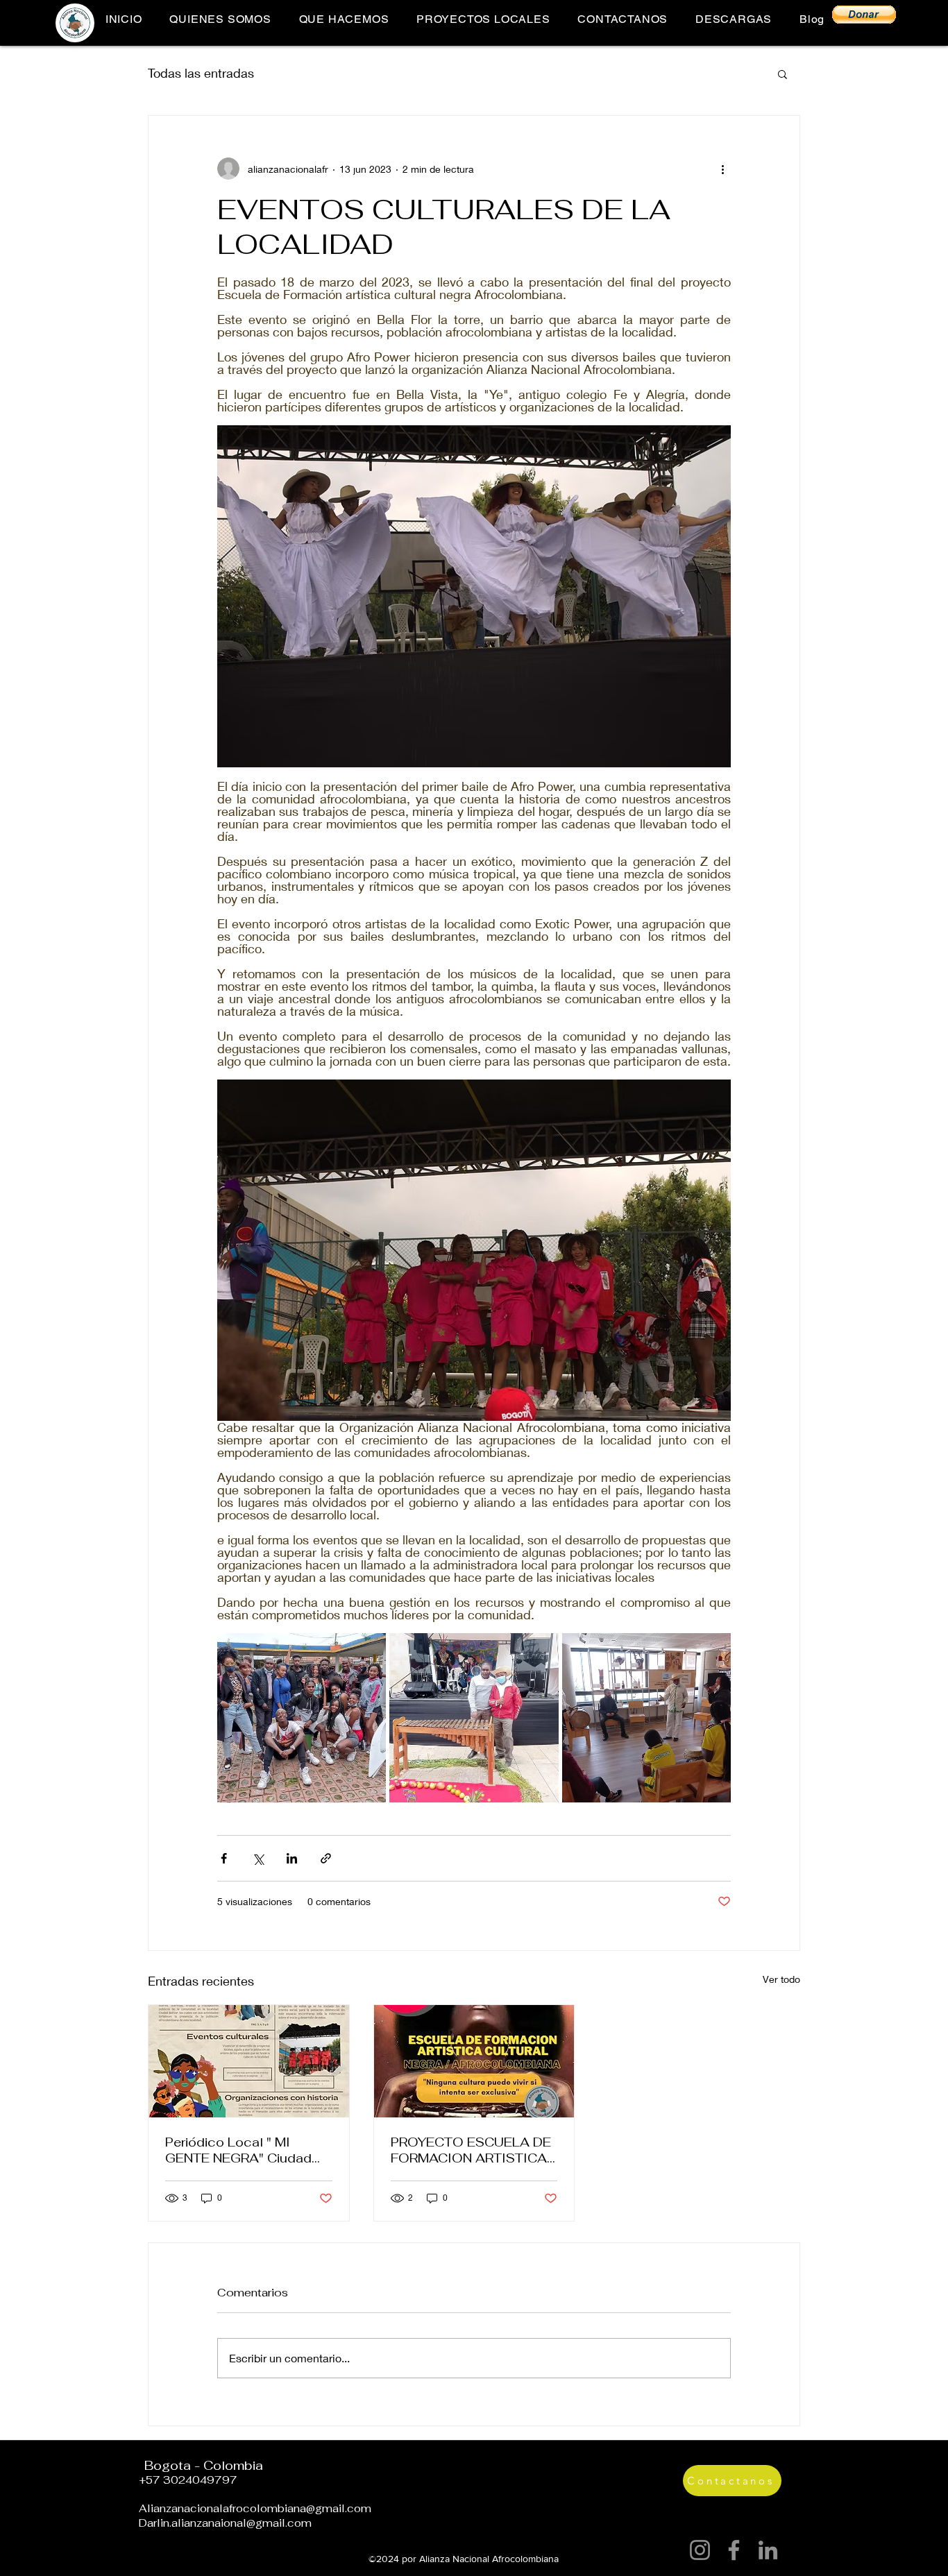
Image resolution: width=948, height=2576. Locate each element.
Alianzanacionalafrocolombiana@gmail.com (255, 2508)
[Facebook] (734, 2550)
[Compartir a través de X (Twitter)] (258, 1858)
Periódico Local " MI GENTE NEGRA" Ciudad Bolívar (238, 2150)
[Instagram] (700, 2550)
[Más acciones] (722, 169)
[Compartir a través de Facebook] (224, 1858)
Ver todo (781, 1979)
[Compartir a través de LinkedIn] (292, 1858)
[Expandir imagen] (302, 1717)
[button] (864, 15)
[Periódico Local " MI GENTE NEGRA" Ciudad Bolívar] (249, 2061)
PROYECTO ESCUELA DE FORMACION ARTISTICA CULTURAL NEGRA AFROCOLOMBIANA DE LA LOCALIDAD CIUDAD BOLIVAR (471, 2150)
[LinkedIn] (768, 2550)
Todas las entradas (201, 73)
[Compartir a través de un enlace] (326, 1858)
